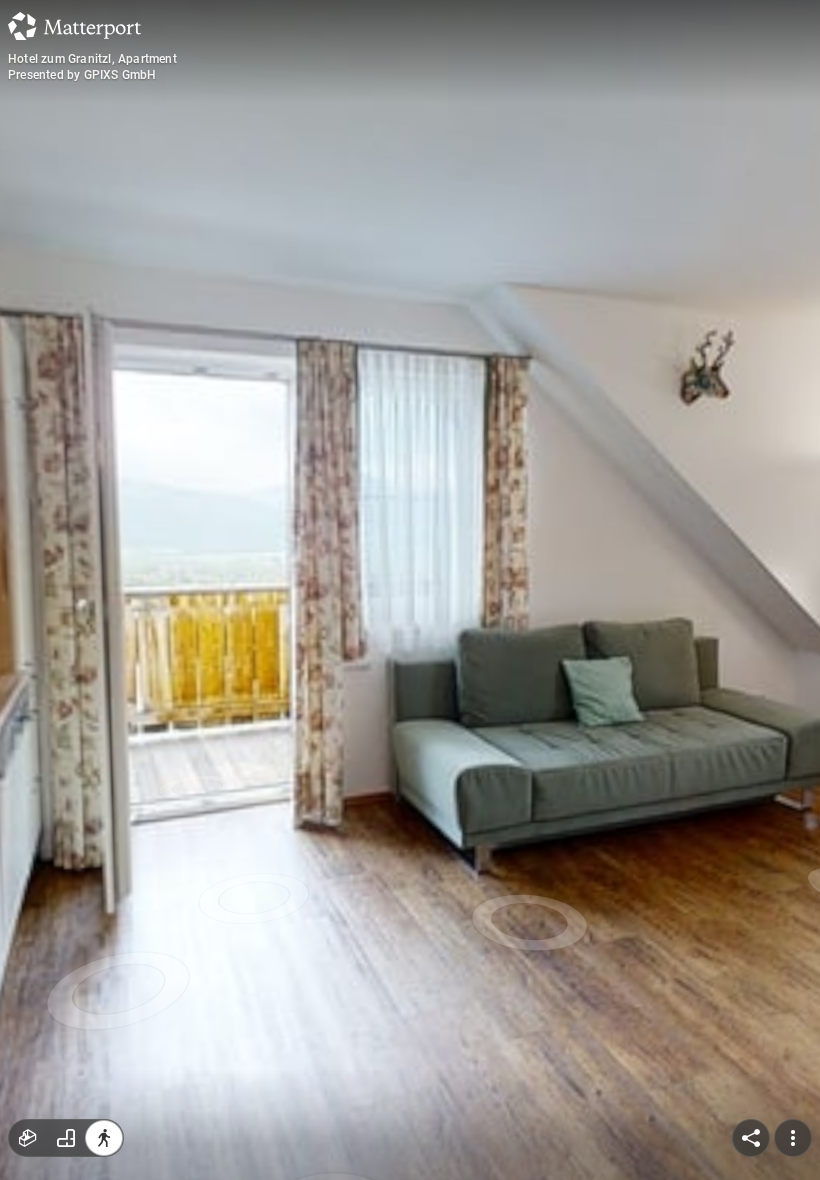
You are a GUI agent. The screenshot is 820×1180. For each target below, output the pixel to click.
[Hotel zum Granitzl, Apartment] (410, 590)
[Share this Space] (751, 1138)
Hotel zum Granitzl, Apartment (92, 59)
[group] (66, 1138)
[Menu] (793, 1138)
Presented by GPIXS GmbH (82, 75)
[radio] (28, 1138)
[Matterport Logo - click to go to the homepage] (74, 26)
